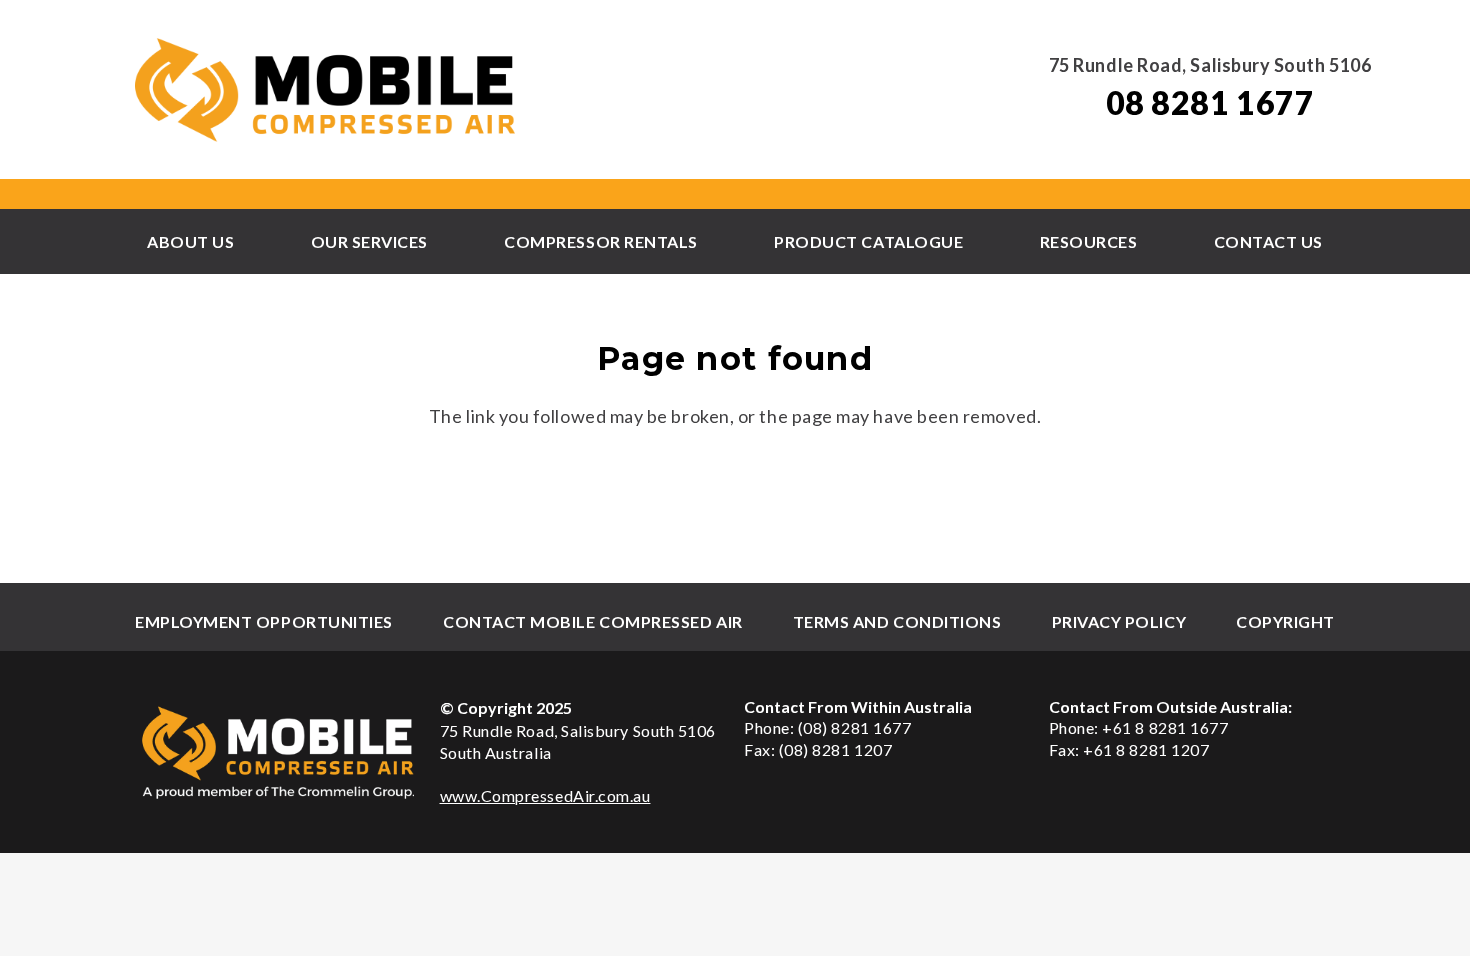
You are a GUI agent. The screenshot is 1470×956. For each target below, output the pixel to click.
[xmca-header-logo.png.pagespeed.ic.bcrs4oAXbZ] (327, 90)
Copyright (1285, 621)
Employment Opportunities (264, 621)
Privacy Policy (1119, 621)
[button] (244, 241)
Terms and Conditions (897, 621)
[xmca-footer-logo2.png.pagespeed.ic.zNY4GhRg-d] (278, 752)
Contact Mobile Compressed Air (593, 621)
